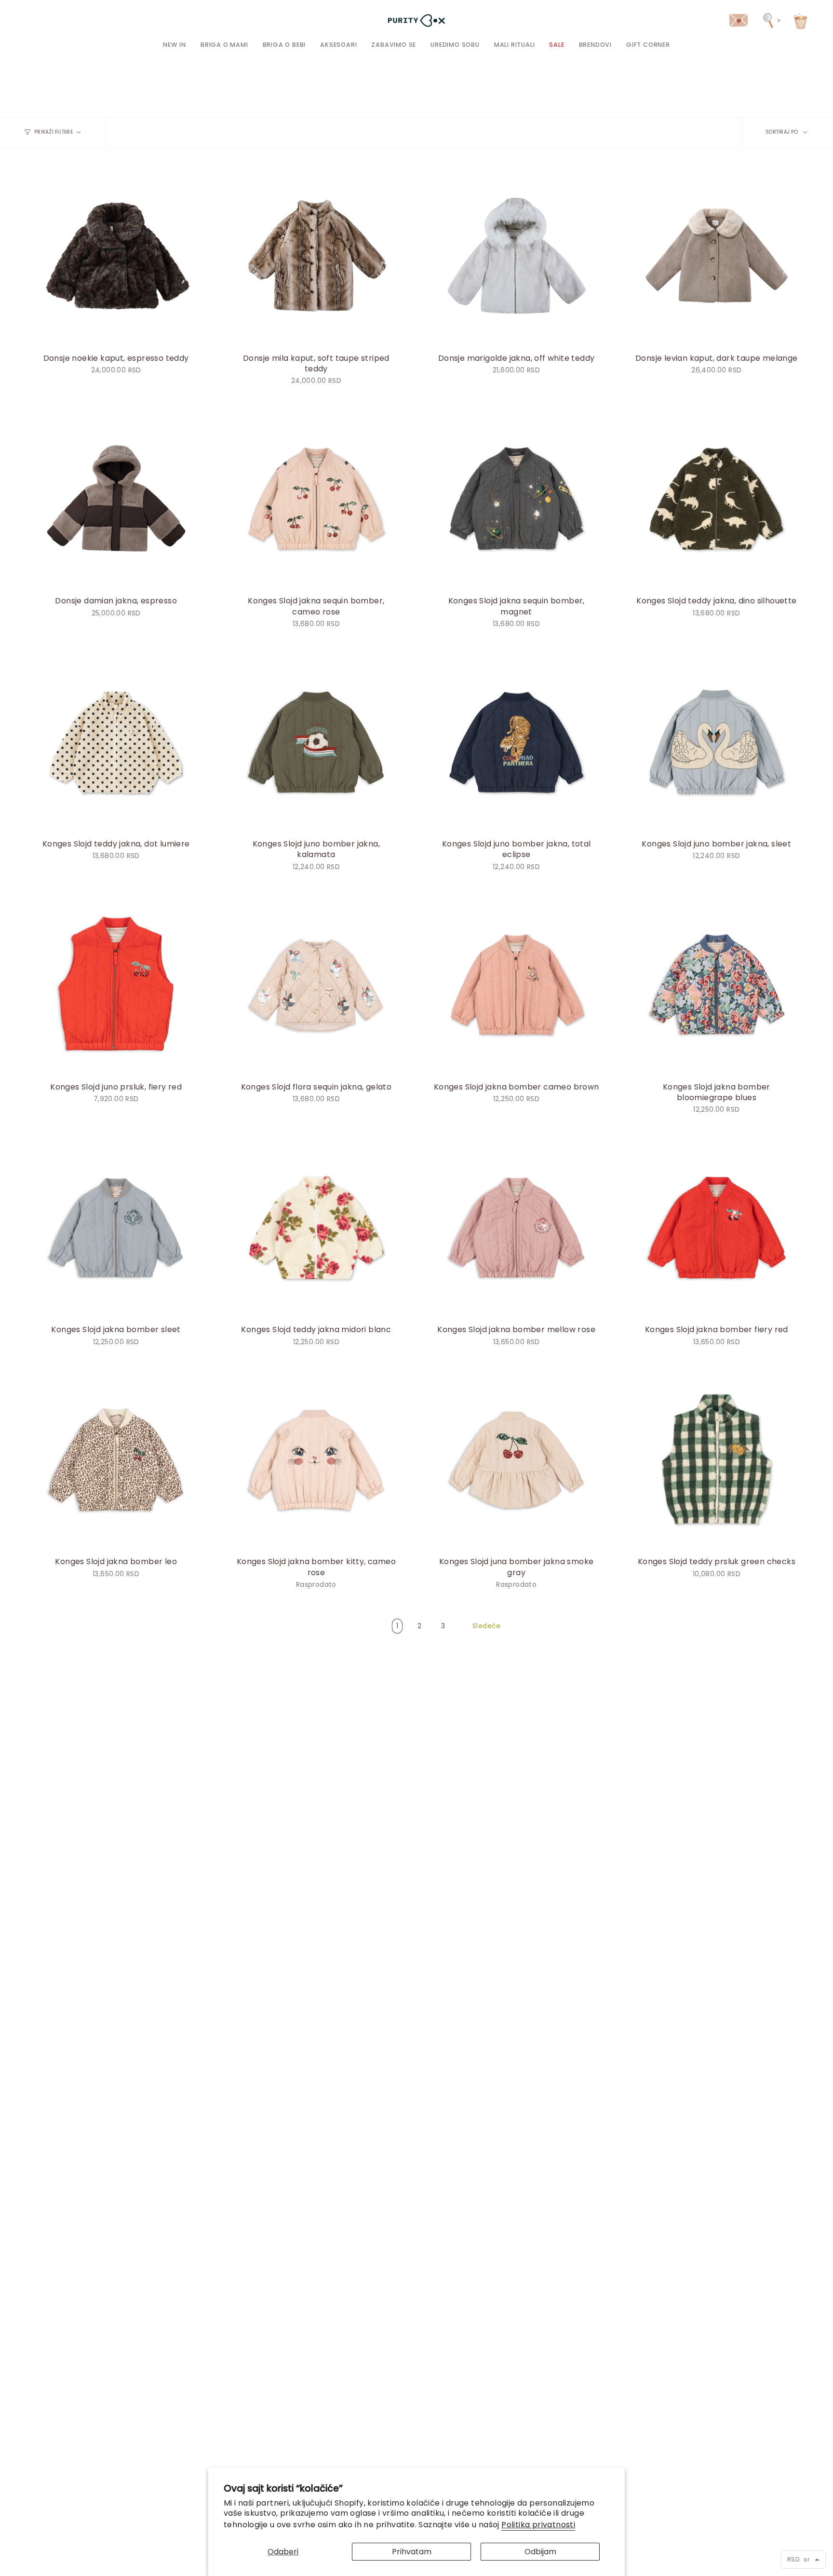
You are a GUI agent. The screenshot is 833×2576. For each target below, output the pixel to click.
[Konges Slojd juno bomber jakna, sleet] (717, 742)
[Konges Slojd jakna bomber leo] (116, 1459)
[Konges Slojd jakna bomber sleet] (116, 1227)
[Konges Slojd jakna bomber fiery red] (717, 1227)
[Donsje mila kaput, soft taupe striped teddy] (316, 255)
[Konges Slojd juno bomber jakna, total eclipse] (517, 742)
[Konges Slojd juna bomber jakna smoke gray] (517, 1459)
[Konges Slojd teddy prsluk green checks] (717, 1459)
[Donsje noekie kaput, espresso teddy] (116, 255)
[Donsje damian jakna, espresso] (116, 498)
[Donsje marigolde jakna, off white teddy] (517, 255)
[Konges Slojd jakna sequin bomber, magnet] (517, 498)
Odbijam (540, 2552)
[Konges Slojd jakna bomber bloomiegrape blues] (717, 984)
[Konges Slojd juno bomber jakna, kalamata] (316, 742)
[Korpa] (800, 20)
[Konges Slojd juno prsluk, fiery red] (116, 984)
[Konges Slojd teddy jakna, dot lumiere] (116, 742)
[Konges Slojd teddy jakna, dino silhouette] (717, 498)
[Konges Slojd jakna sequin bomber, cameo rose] (316, 498)
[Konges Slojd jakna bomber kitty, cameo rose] (316, 1459)
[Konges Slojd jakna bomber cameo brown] (517, 984)
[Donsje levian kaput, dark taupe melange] (717, 255)
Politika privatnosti (538, 2525)
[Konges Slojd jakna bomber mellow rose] (517, 1227)
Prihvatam (412, 2552)
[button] (224, 45)
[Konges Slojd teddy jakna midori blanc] (316, 1227)
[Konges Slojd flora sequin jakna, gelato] (316, 984)
